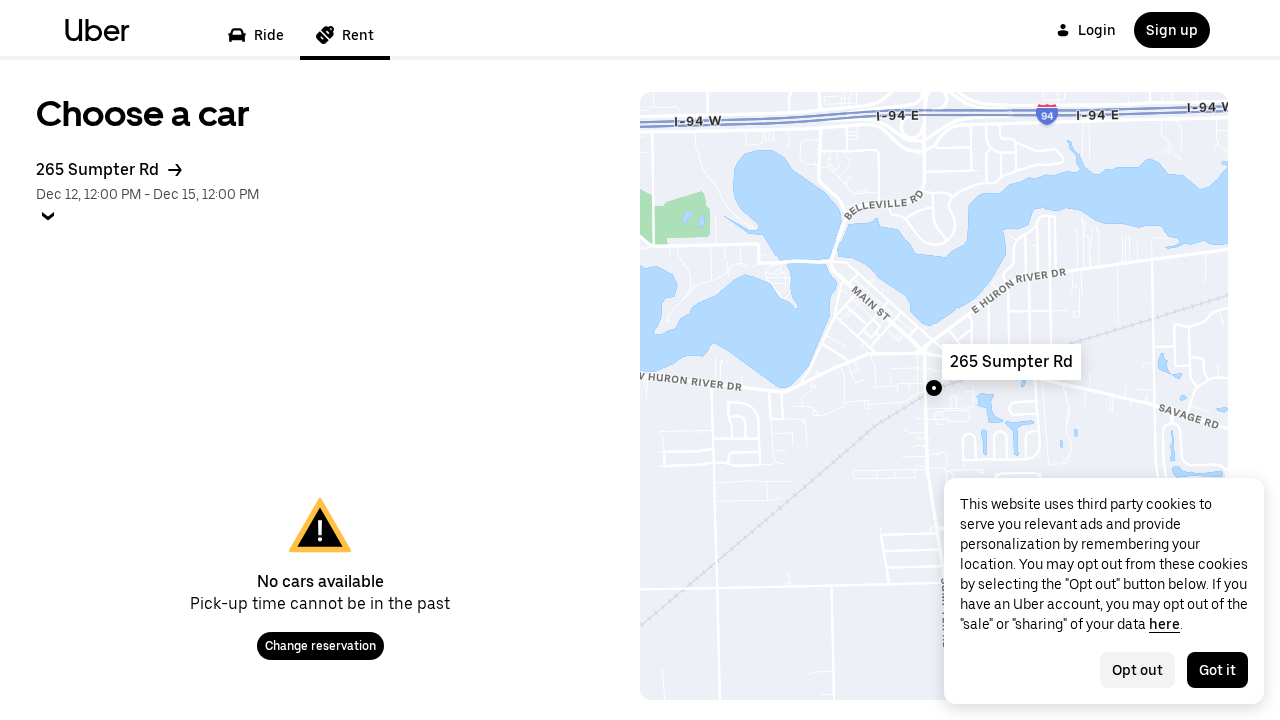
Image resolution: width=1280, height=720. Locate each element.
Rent (358, 35)
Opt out (1137, 670)
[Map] (934, 396)
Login (1097, 30)
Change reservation (320, 646)
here (1164, 624)
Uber (97, 30)
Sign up (1172, 30)
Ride (269, 35)
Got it (1217, 670)
